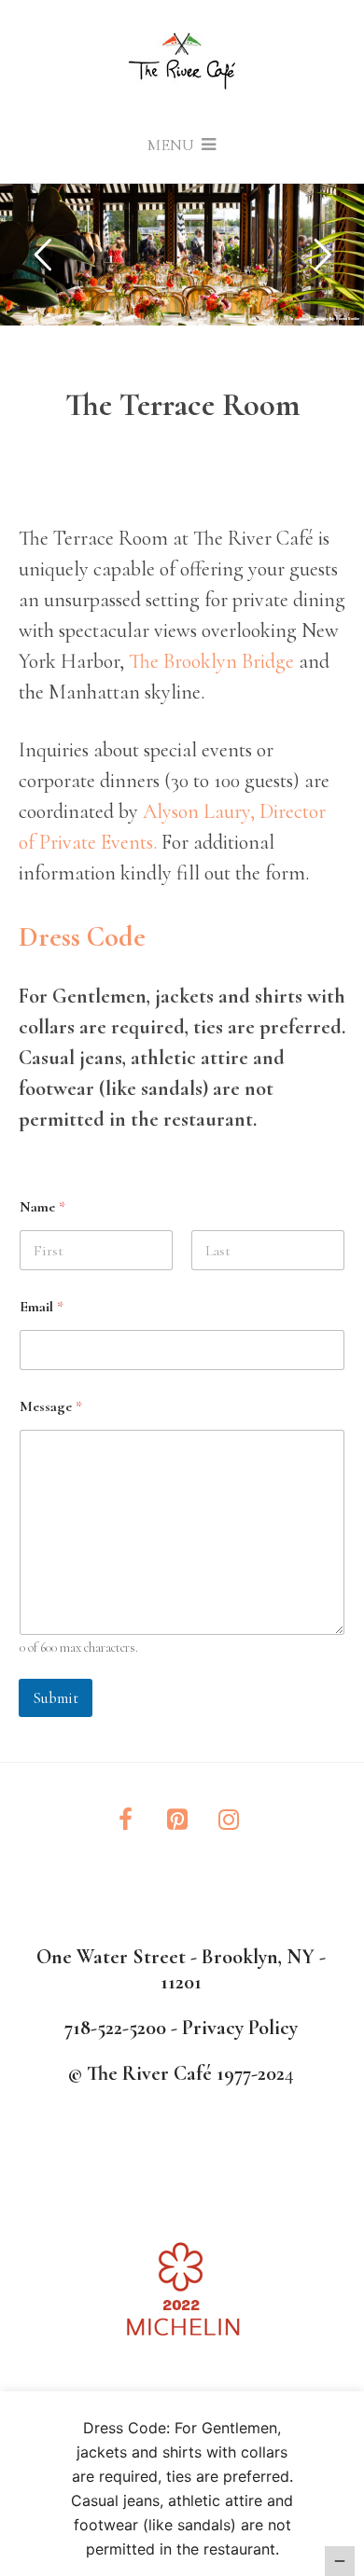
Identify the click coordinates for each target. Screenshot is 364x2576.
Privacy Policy (240, 2028)
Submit (56, 1698)
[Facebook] (126, 1821)
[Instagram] (229, 1821)
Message (51, 1407)
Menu (173, 145)
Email (42, 1307)
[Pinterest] (177, 1821)
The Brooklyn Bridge (211, 661)
